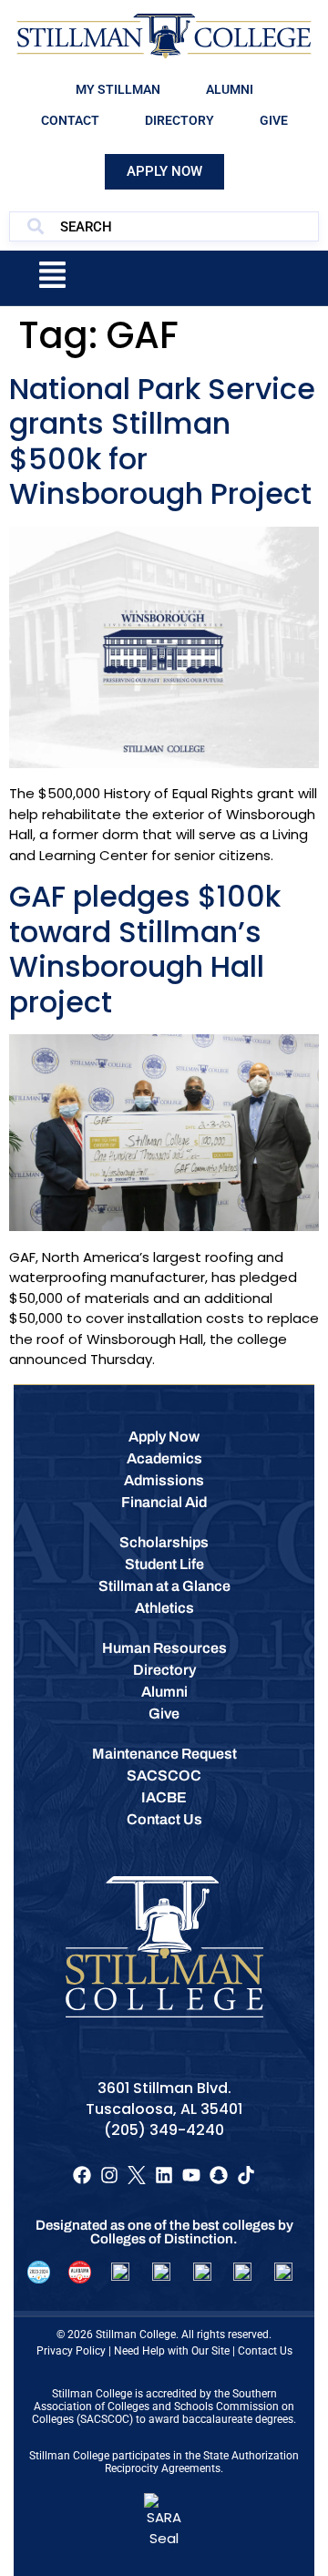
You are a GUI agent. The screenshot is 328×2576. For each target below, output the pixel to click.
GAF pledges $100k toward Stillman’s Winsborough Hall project (145, 949)
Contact (70, 120)
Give (274, 120)
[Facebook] (82, 2175)
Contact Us (265, 2351)
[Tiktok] (246, 2175)
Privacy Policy (71, 2351)
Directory (179, 120)
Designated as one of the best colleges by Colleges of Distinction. (164, 2232)
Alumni (230, 89)
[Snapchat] (219, 2175)
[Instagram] (109, 2175)
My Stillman (118, 89)
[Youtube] (191, 2175)
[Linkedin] (164, 2175)
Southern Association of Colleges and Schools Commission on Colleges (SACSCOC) (163, 2407)
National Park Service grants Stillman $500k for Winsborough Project (162, 441)
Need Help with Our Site (172, 2351)
